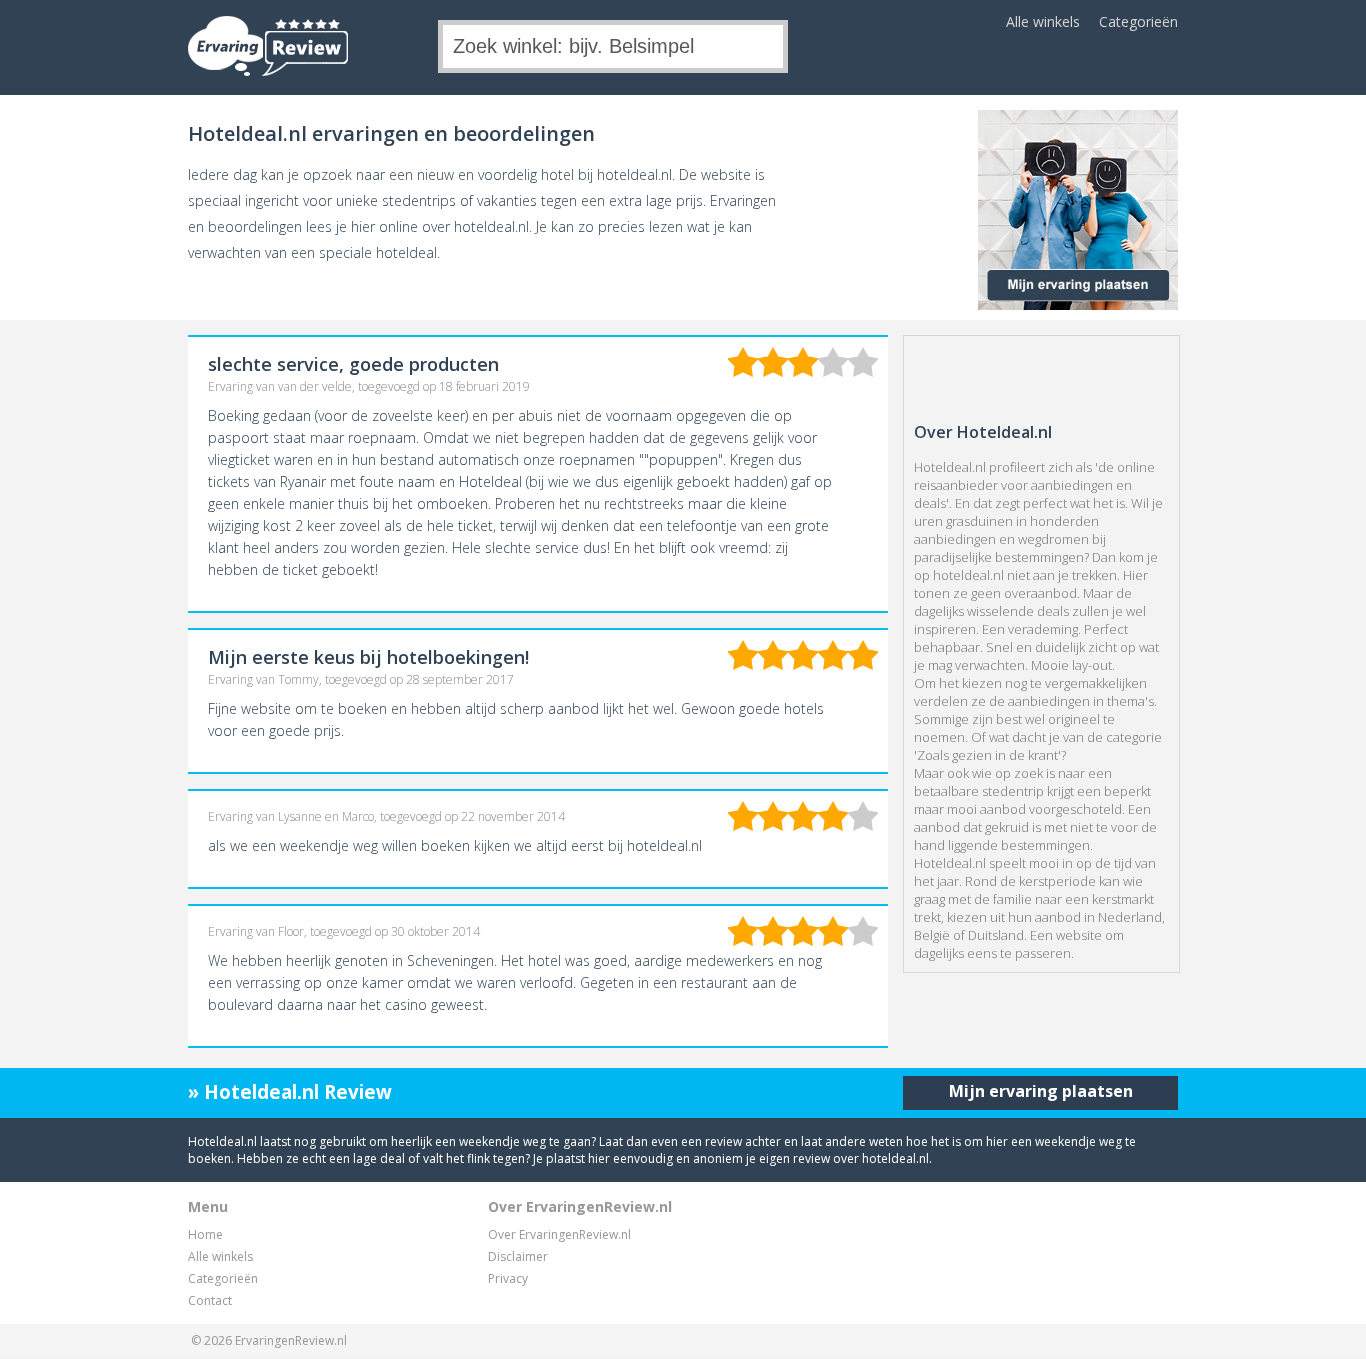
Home (205, 1234)
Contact (210, 1300)
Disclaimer (518, 1256)
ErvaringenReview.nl (291, 1340)
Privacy (508, 1278)
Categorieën (1138, 21)
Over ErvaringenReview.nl (559, 1234)
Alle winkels (1043, 21)
